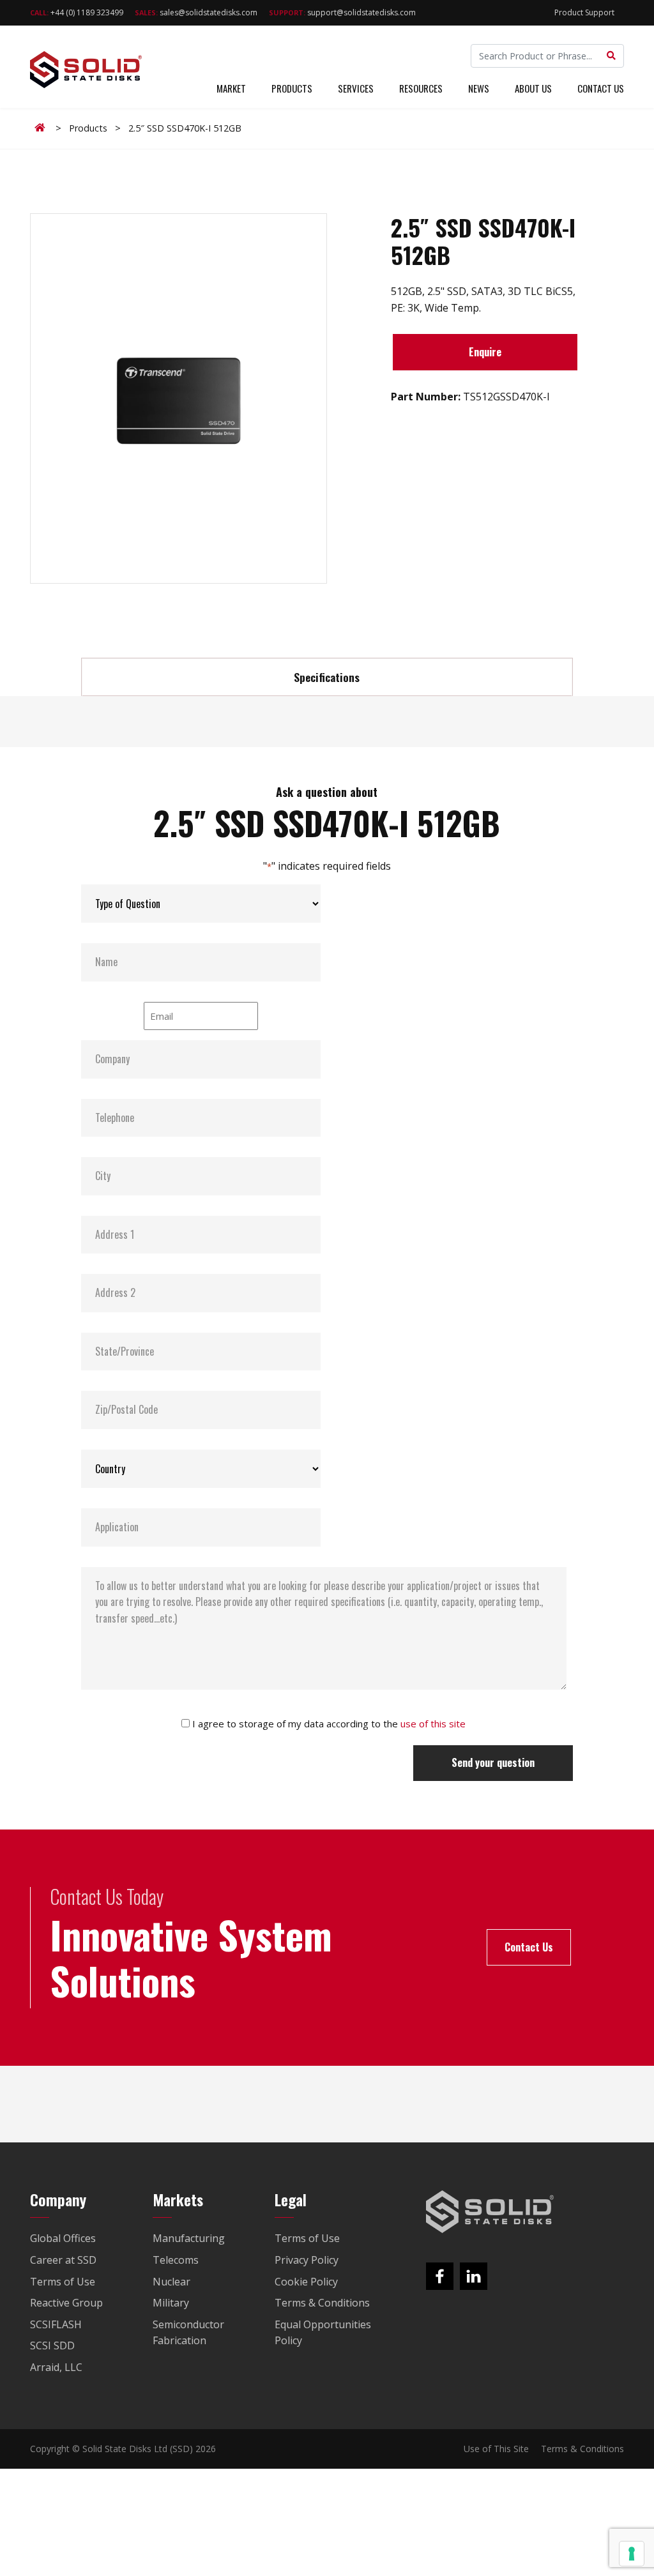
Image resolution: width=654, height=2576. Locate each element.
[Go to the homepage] (490, 2212)
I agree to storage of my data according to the (329, 1724)
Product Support (584, 12)
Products (292, 88)
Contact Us (601, 88)
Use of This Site (496, 2449)
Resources (421, 88)
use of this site (433, 1724)
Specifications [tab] (327, 677)
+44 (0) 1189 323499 (77, 12)
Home (42, 128)
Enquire (485, 352)
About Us (533, 88)
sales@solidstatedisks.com (196, 12)
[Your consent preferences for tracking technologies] (632, 2554)
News (479, 88)
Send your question (493, 1762)
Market (231, 88)
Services (356, 88)
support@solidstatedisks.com (342, 12)
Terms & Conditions (582, 2449)
